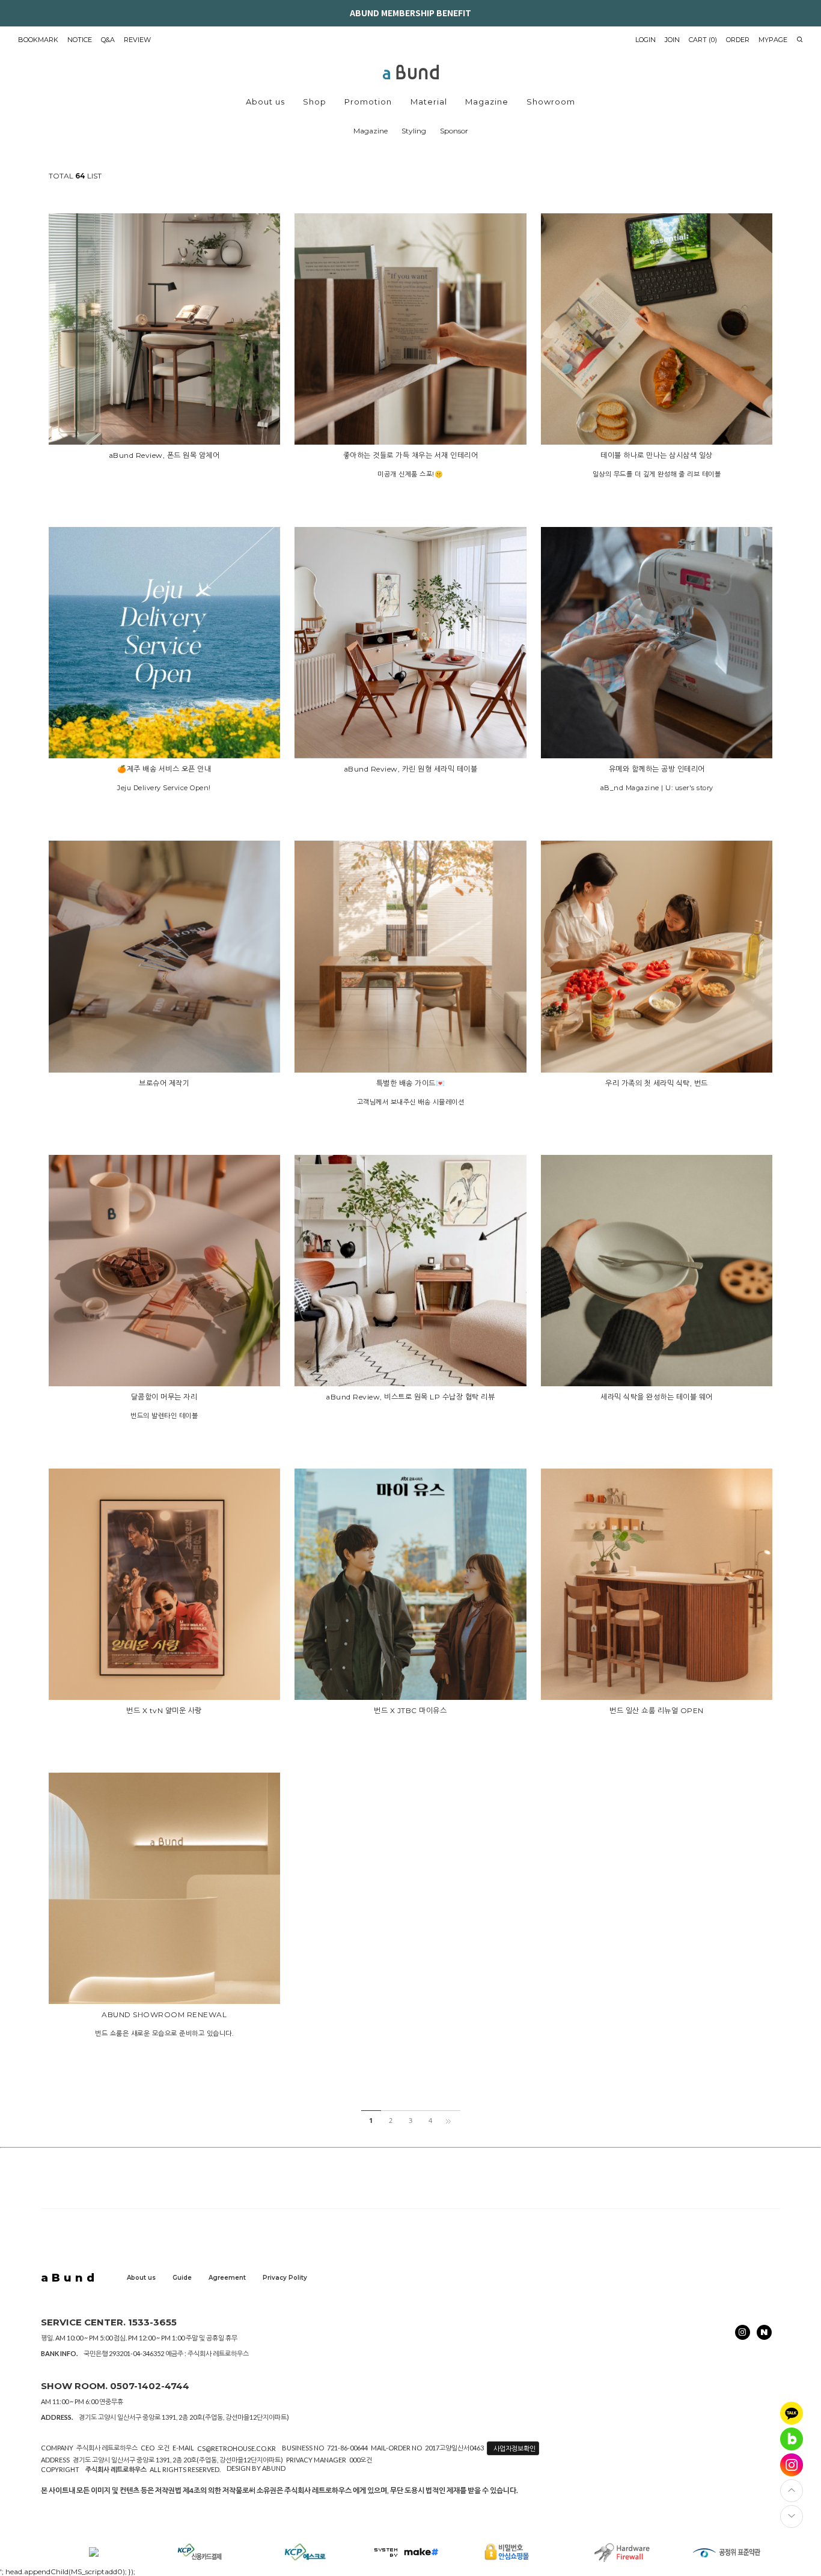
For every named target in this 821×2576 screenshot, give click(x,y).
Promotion (368, 102)
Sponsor (454, 131)
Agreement (227, 2278)
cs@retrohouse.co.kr (237, 2448)
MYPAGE (773, 40)
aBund (69, 2278)
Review (137, 40)
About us (265, 102)
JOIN (672, 40)
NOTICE (80, 40)
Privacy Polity (285, 2278)
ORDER (738, 40)
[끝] (450, 2121)
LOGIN (646, 40)
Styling (414, 131)
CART (703, 40)
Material (429, 102)
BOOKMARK (38, 40)
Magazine (487, 102)
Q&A (108, 40)
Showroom (551, 102)
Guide (182, 2278)
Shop (315, 102)
